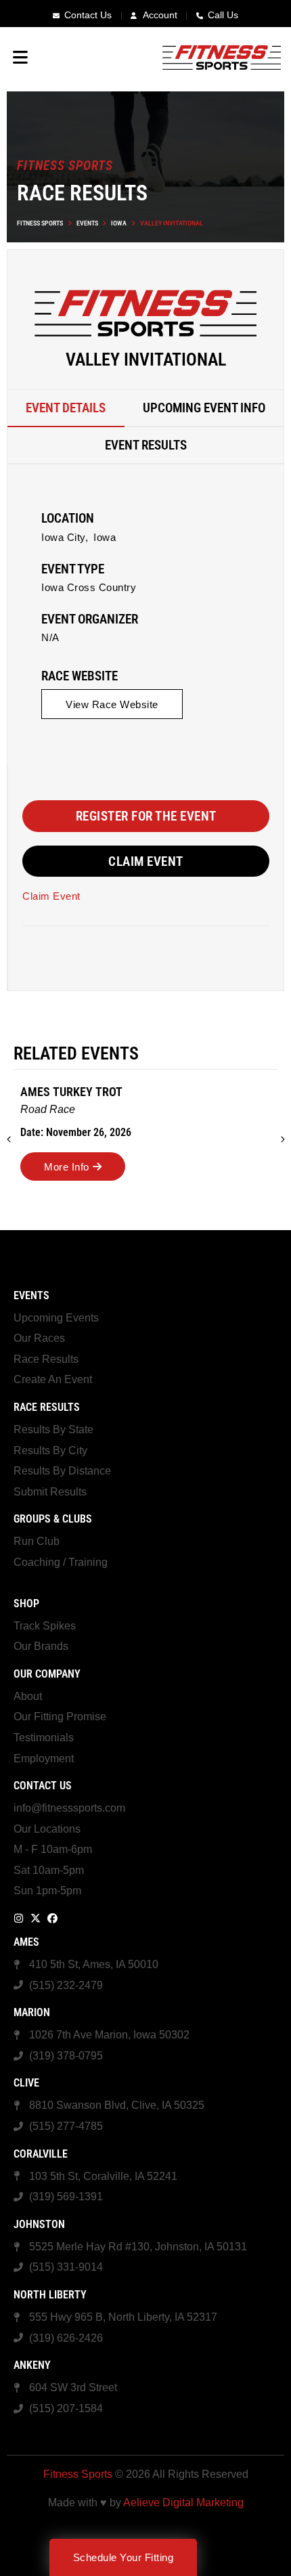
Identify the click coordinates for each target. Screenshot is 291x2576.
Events (87, 223)
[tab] (66, 409)
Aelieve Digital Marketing (183, 2503)
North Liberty (50, 2295)
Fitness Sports (40, 223)
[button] (112, 704)
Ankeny (32, 2365)
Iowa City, (65, 537)
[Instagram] (19, 1918)
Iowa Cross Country (89, 587)
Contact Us (43, 1786)
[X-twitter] (36, 1918)
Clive (26, 2083)
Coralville (41, 2154)
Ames (26, 1942)
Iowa (119, 223)
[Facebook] (52, 1918)
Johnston (39, 2224)
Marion (32, 2012)
